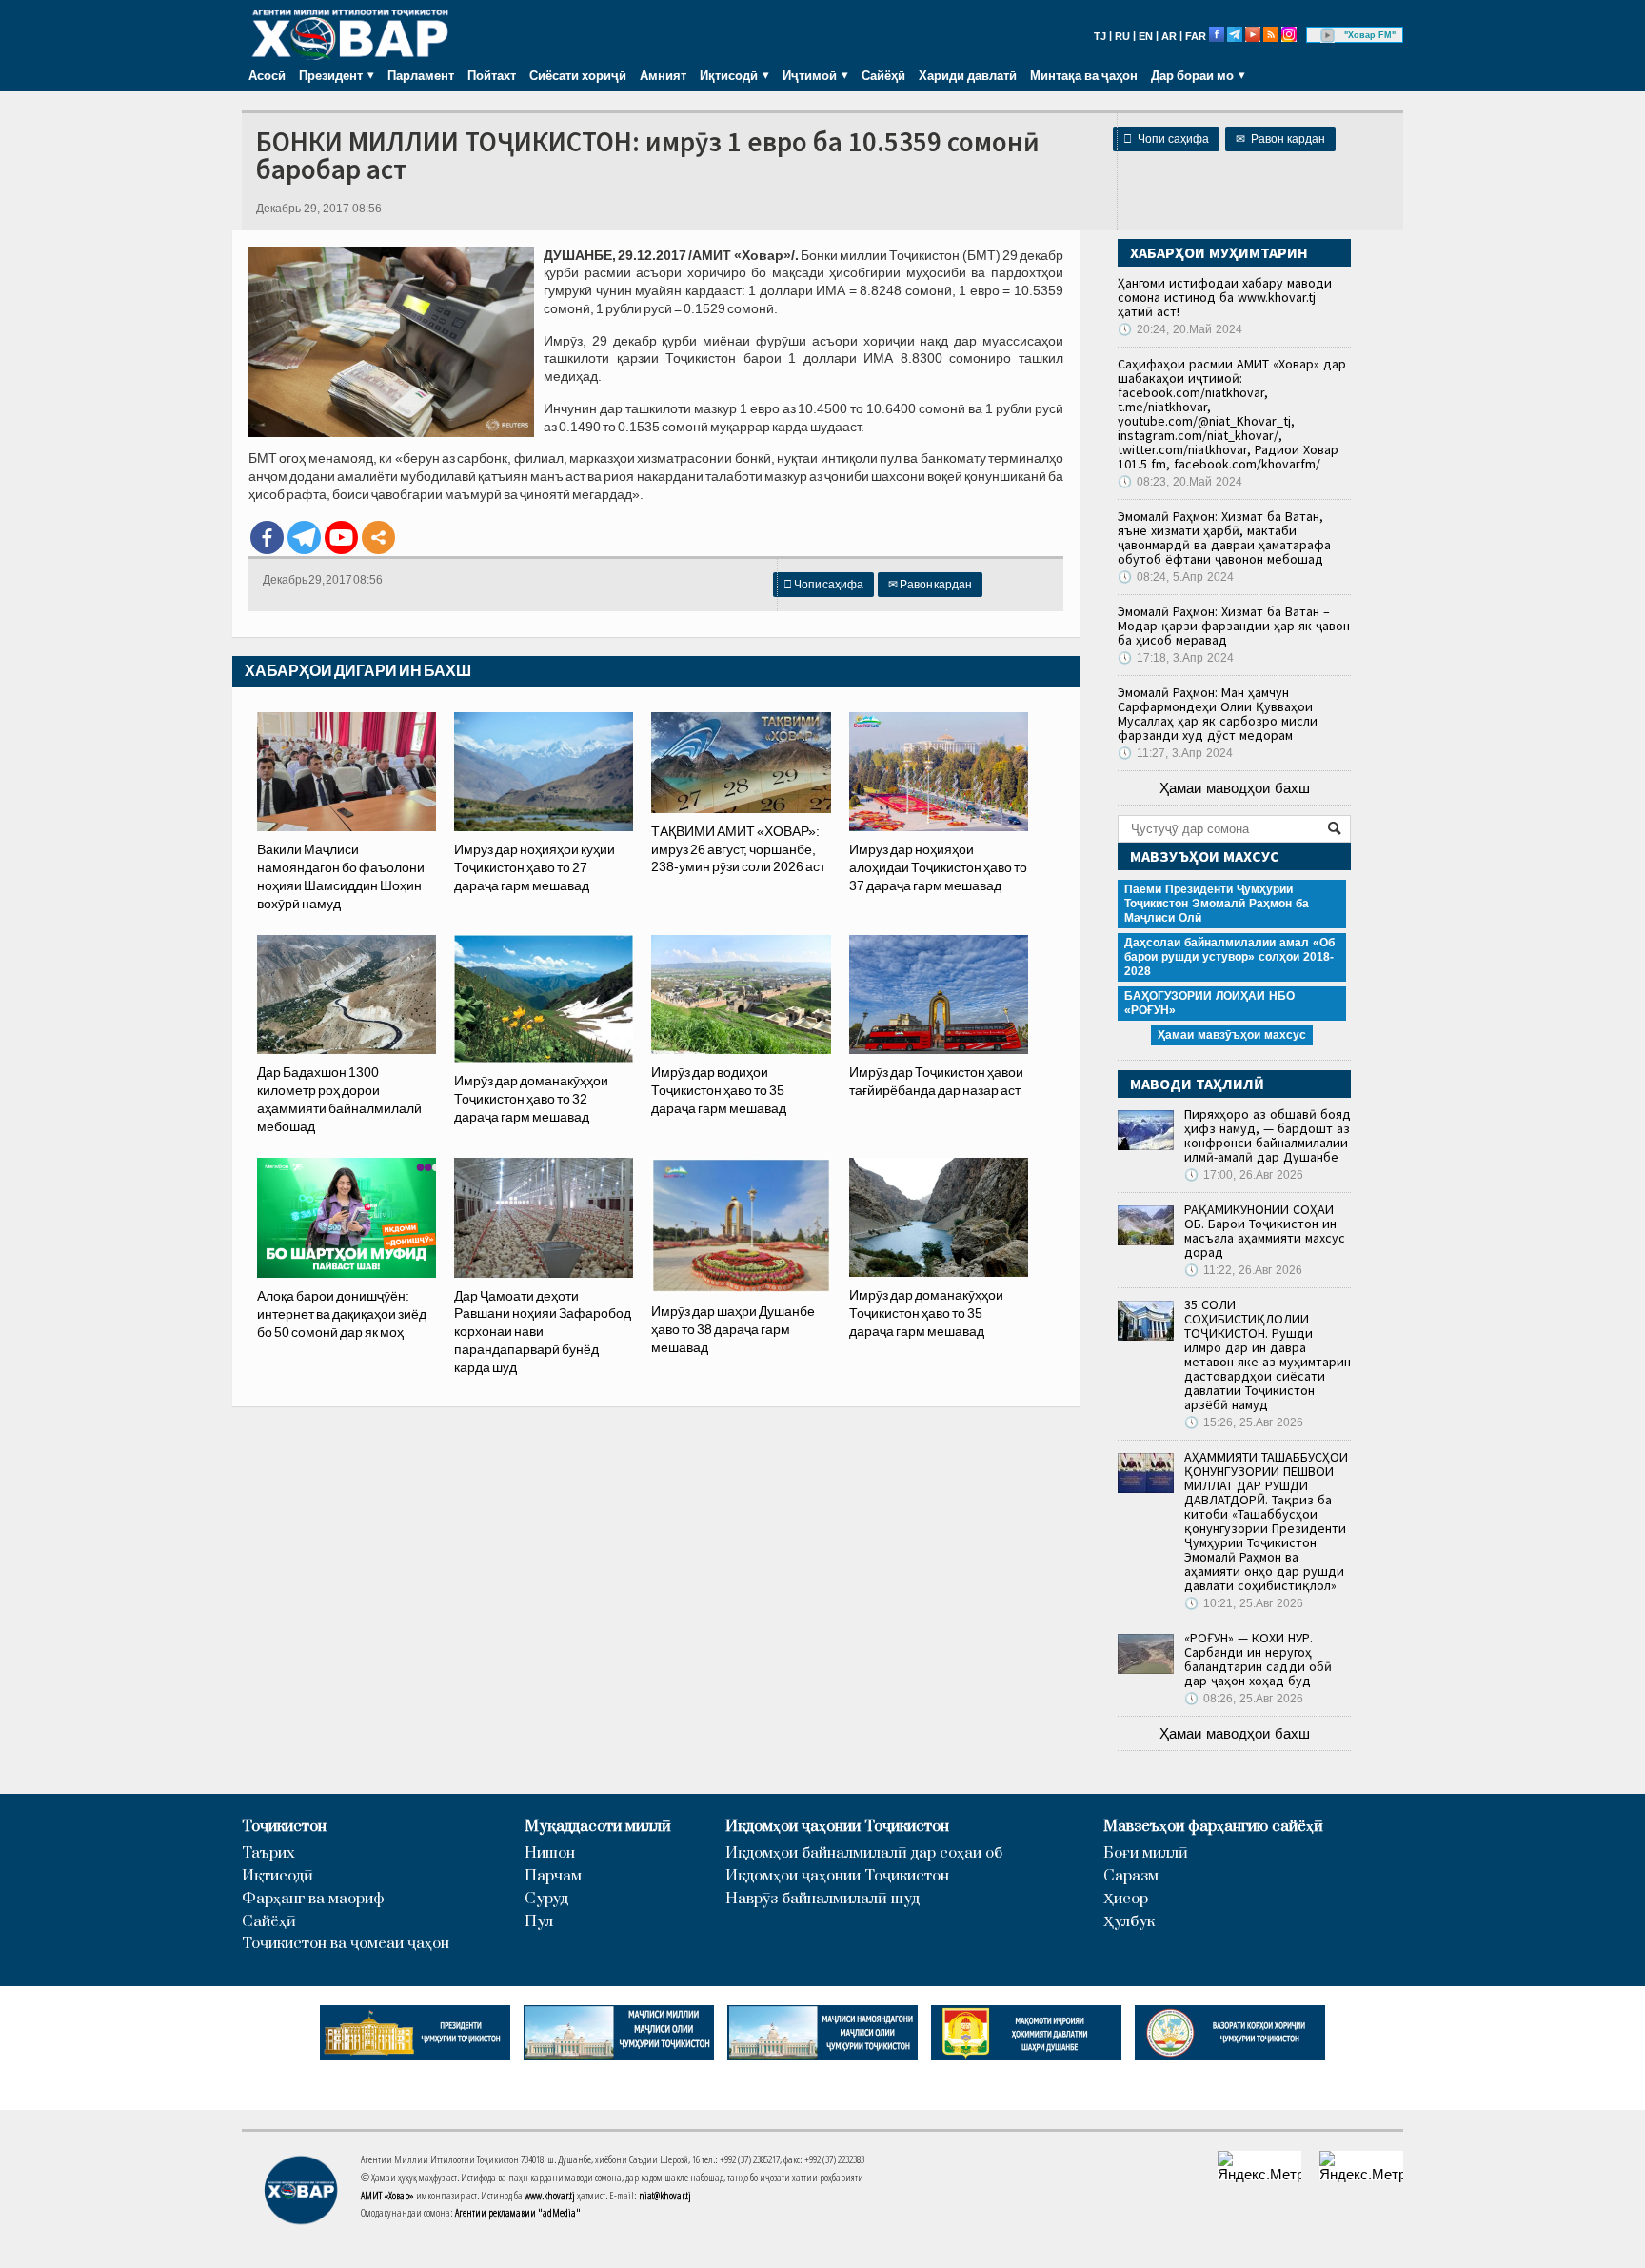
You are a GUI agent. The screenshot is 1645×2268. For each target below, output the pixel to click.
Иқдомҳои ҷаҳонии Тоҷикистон (837, 1827)
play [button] (1328, 35)
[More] (378, 537)
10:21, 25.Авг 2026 (1244, 1603)
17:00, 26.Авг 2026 (1244, 1175)
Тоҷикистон (284, 1827)
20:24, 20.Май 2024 (1180, 329)
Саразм (1131, 1876)
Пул (539, 1922)
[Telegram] (304, 537)
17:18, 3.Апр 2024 (1176, 658)
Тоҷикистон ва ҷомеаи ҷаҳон (346, 1944)
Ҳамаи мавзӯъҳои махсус (1232, 1035)
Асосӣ (267, 75)
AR (1169, 36)
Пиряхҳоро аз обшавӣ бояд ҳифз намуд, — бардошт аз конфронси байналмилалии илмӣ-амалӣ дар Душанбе (1268, 1135)
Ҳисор (1126, 1899)
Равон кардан (1280, 139)
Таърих (268, 1853)
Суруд (546, 1899)
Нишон (550, 1853)
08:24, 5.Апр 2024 (1176, 577)
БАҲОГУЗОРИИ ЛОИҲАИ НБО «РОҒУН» (1209, 1003)
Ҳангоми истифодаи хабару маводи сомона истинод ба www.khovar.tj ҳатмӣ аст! (1225, 297)
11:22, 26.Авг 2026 (1243, 1270)
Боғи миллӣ (1146, 1853)
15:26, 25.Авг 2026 (1244, 1422)
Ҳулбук (1129, 1922)
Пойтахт (492, 75)
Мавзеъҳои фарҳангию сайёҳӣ (1213, 1827)
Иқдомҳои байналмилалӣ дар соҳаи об (864, 1853)
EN (1146, 36)
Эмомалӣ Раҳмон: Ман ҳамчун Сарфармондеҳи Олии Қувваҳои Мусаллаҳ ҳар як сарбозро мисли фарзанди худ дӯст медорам (1218, 714)
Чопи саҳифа (1166, 139)
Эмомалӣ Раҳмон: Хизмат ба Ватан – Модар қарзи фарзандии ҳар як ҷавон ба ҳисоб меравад (1234, 626)
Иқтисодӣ (277, 1876)
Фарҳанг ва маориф (313, 1899)
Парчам (553, 1876)
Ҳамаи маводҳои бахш (1235, 788)
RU (1122, 36)
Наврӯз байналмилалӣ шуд (822, 1899)
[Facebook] (267, 537)
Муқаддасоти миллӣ (598, 1827)
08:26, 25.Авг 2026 (1244, 1699)
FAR (1196, 36)
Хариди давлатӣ (968, 75)
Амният (663, 75)
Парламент (421, 75)
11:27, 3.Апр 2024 (1175, 753)
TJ (1100, 36)
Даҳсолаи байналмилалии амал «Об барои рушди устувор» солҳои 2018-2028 (1229, 957)
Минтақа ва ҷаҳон (1084, 75)
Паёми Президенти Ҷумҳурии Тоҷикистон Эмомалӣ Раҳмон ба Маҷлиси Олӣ (1217, 904)
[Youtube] (341, 537)
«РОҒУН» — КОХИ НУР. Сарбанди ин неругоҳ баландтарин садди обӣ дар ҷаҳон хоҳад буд (1258, 1659)
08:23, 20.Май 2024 (1180, 482)
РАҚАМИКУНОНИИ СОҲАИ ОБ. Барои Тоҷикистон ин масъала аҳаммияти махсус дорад (1265, 1231)
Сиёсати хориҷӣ (578, 75)
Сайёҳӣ (883, 75)
